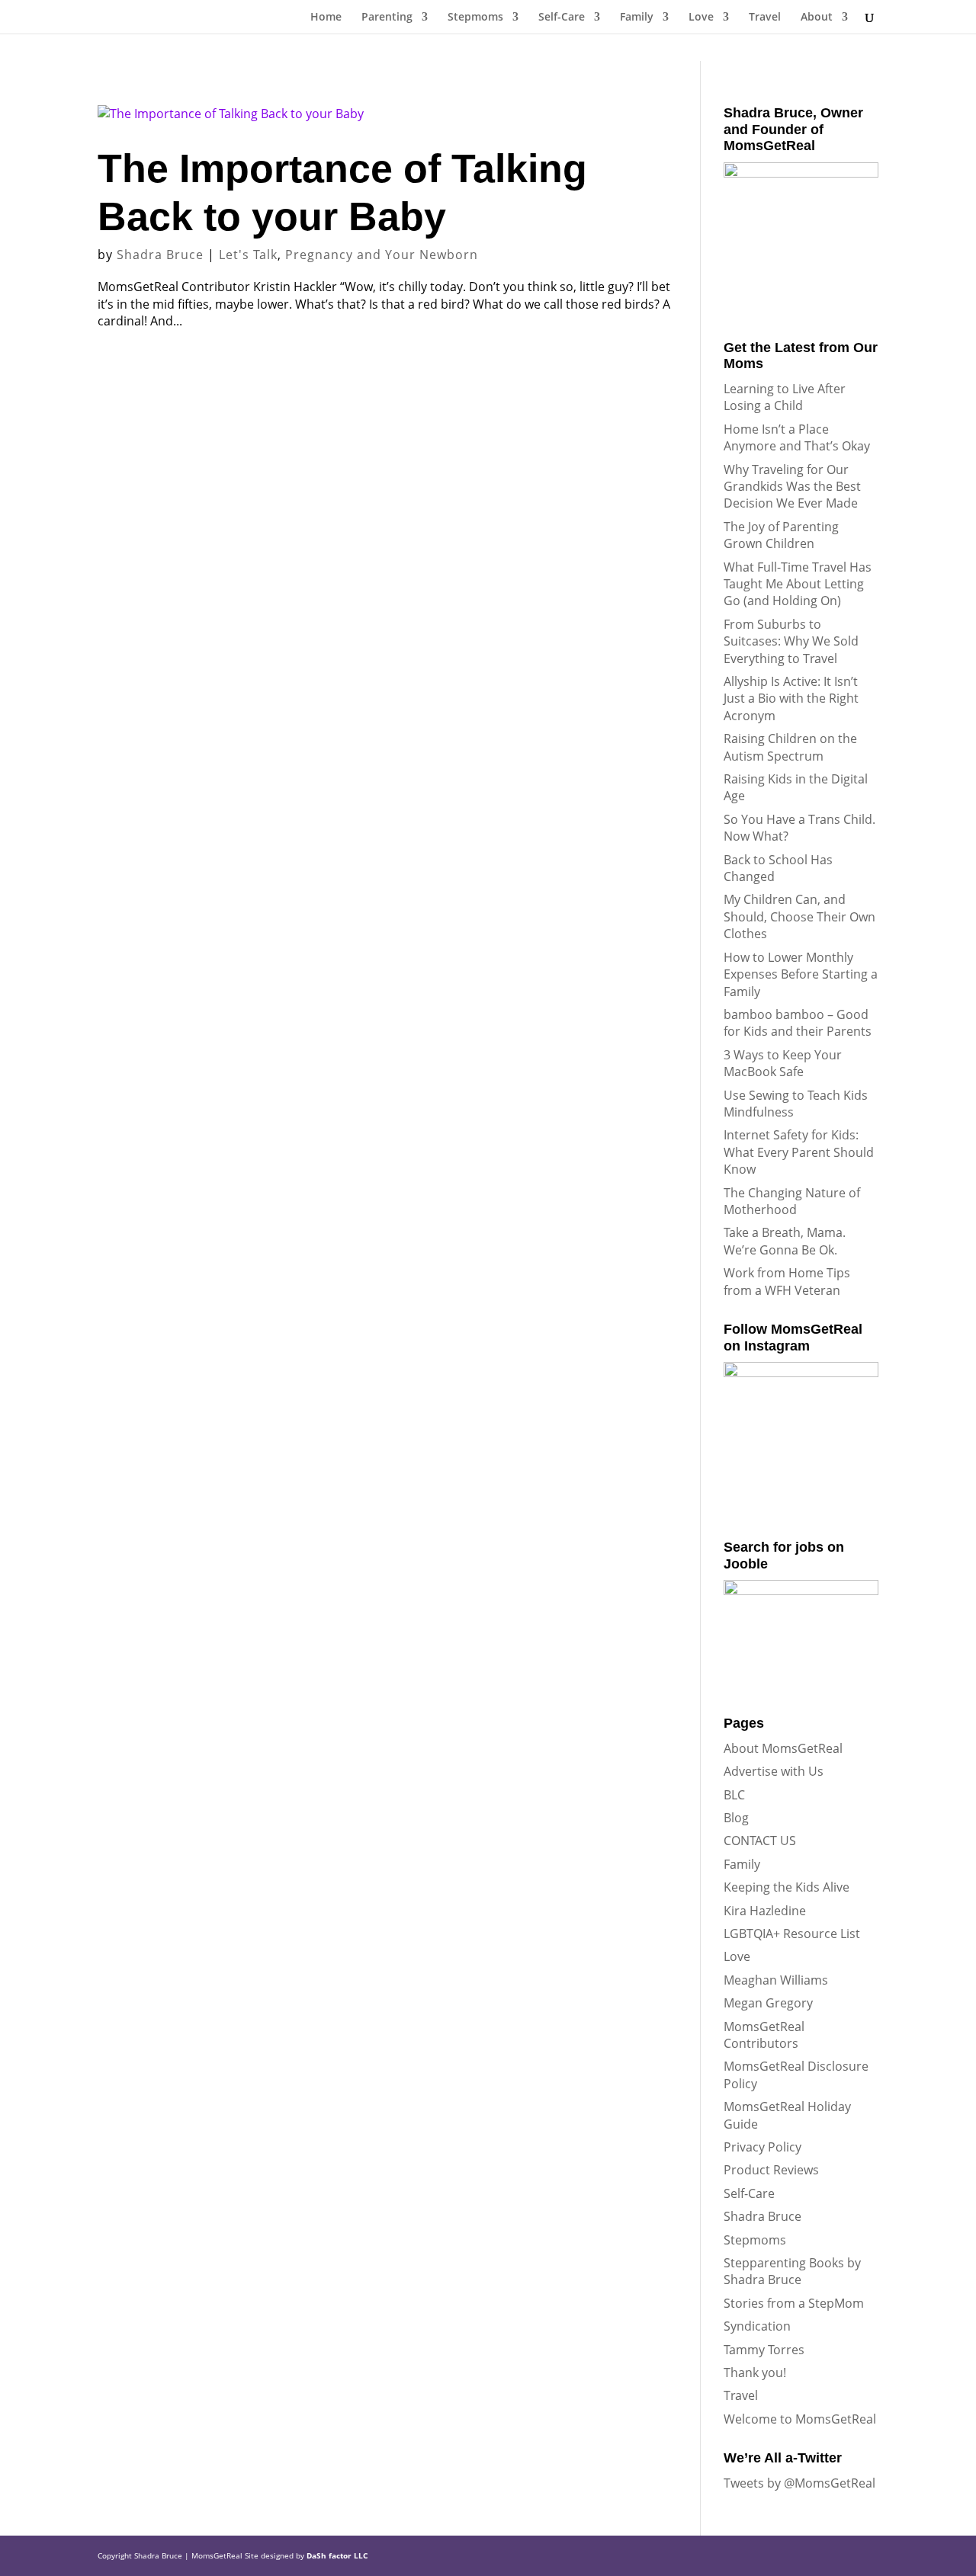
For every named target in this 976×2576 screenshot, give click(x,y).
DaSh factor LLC (337, 2555)
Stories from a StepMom (794, 2303)
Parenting (387, 18)
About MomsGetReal (783, 1748)
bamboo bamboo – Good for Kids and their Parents (798, 1023)
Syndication (757, 2326)
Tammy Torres (764, 2350)
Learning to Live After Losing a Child (785, 397)
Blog (736, 1818)
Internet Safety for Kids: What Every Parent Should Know (799, 1152)
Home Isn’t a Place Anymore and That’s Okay (797, 437)
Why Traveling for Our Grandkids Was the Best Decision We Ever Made (792, 487)
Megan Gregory (768, 2003)
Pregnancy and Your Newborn (382, 255)
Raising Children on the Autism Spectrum (790, 747)
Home (326, 18)
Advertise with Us (774, 1771)
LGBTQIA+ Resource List (792, 1934)
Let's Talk (248, 255)
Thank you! (755, 2373)
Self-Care (562, 18)
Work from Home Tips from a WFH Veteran (787, 1281)
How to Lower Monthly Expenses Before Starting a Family (801, 974)
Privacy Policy (762, 2147)
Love (701, 18)
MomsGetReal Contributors (764, 2035)
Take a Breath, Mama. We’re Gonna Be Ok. (785, 1241)
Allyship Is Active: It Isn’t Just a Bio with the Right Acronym (791, 698)
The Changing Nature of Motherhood (792, 1201)
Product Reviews (771, 2170)
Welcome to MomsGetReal (800, 2419)
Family (637, 18)
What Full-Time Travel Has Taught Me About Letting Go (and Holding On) (798, 584)
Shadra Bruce (160, 255)
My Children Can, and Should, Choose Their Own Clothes (799, 916)
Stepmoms (475, 18)
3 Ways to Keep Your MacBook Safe (783, 1063)
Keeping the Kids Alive (787, 1887)
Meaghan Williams (776, 1980)
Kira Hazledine (765, 1911)
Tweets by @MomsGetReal (799, 2483)
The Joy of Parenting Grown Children (781, 535)
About (817, 18)
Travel (765, 18)
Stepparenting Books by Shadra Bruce (792, 2271)
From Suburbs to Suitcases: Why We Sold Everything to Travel (791, 641)
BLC (734, 1795)
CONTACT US (760, 1841)
